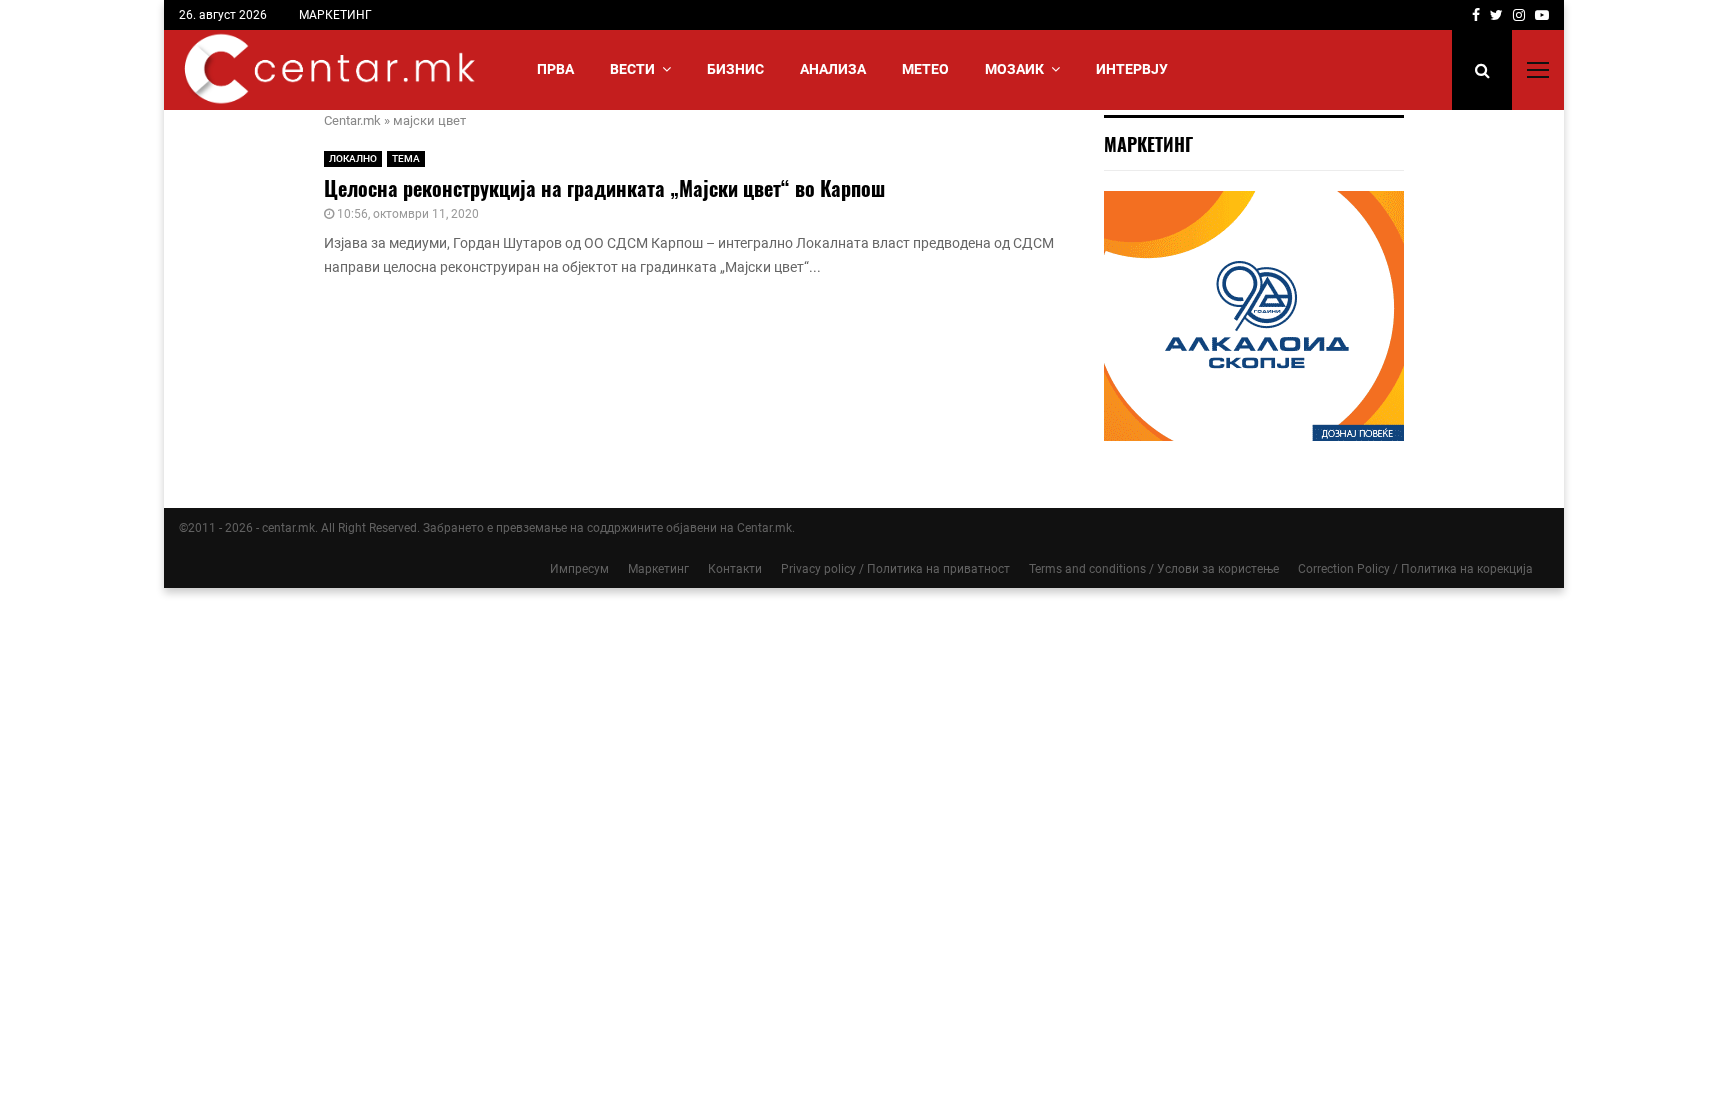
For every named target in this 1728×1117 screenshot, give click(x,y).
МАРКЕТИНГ (335, 15)
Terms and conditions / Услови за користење (1154, 569)
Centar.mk (352, 120)
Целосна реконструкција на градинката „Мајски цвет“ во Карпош (604, 188)
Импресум (579, 569)
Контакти (735, 569)
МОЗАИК (1014, 69)
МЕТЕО (925, 69)
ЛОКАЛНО (353, 158)
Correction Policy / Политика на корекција (1415, 569)
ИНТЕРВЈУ (1132, 69)
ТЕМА (406, 158)
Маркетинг (658, 569)
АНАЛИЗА (833, 69)
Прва (555, 69)
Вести (632, 69)
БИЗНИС (735, 69)
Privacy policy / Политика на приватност (895, 569)
